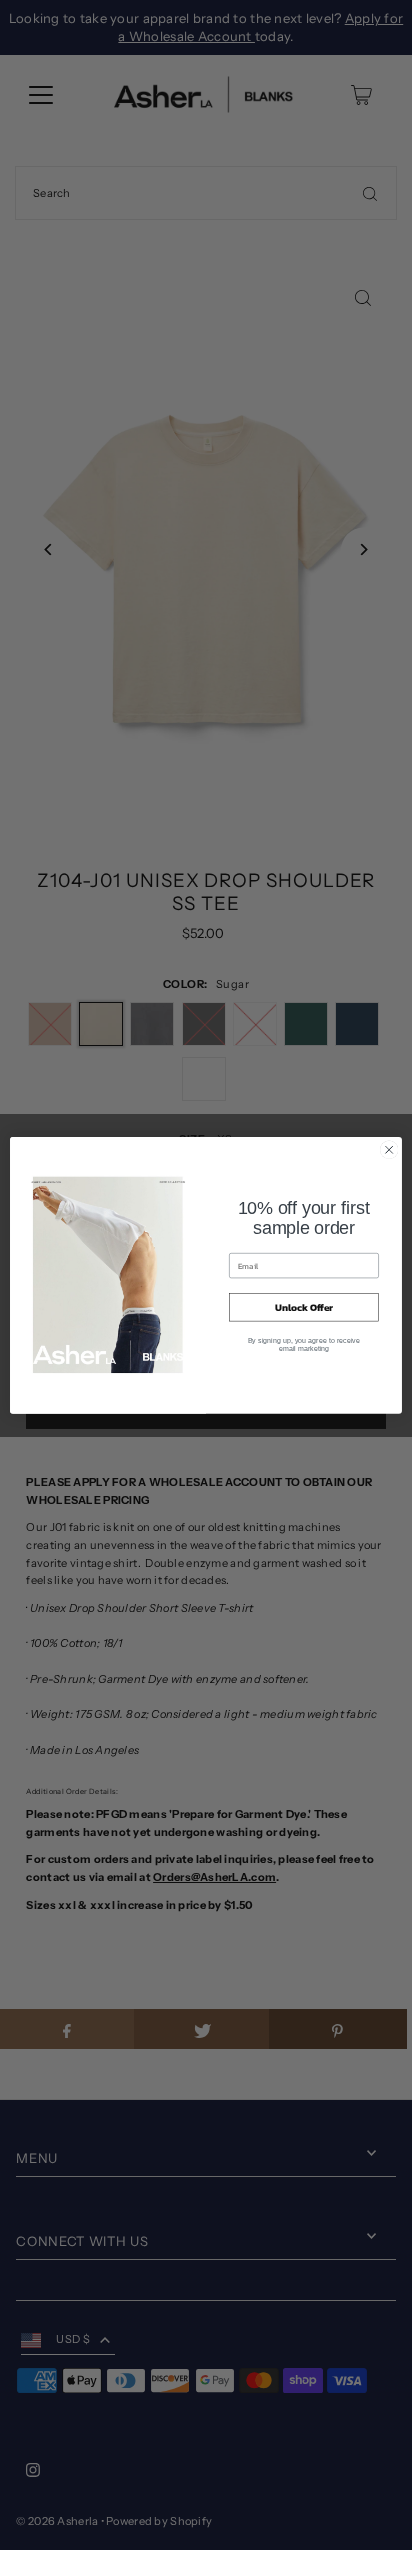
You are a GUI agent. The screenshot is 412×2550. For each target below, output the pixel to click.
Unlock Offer (304, 1307)
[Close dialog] (389, 1150)
